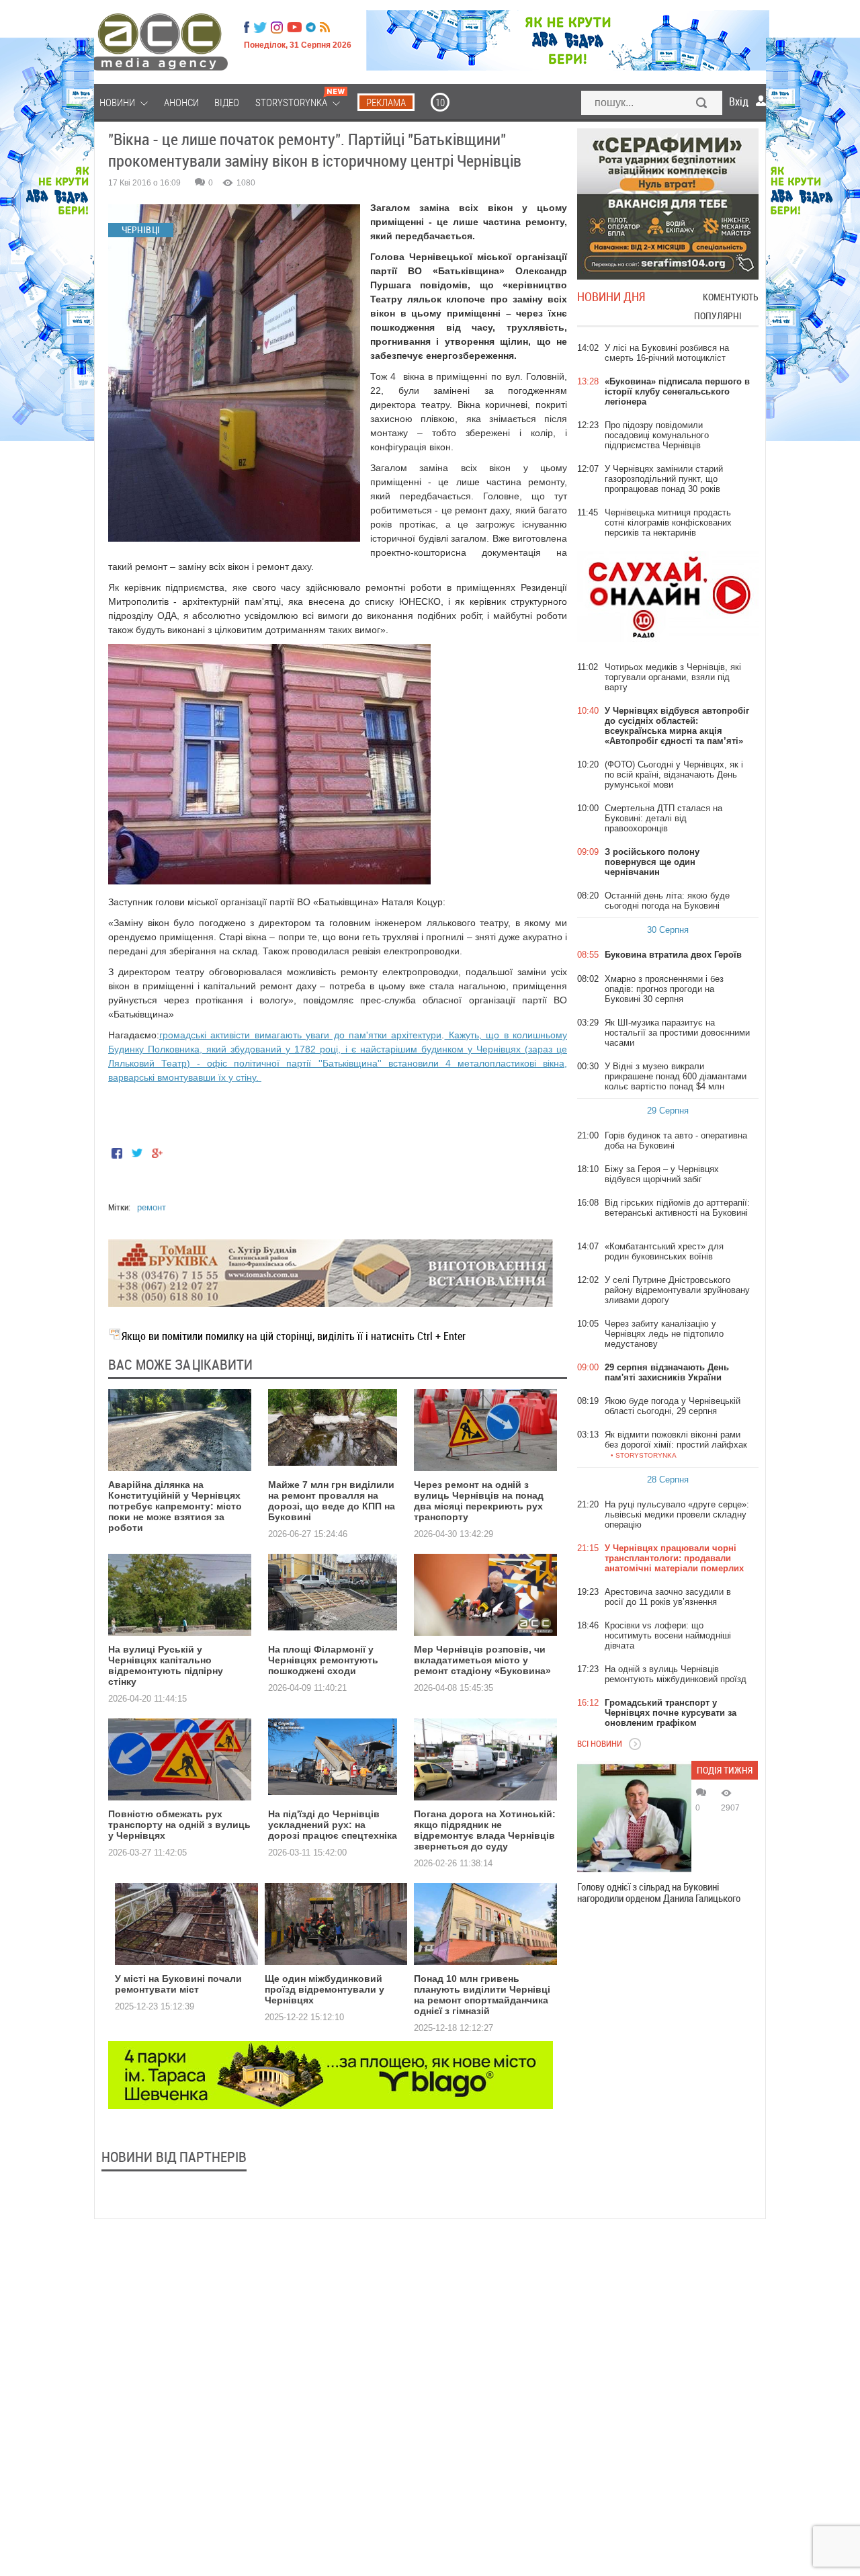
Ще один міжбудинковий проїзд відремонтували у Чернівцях (325, 1989)
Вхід (739, 101)
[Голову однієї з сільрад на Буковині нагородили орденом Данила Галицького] (634, 1818)
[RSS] (325, 28)
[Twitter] (260, 28)
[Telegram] (311, 28)
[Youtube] (294, 28)
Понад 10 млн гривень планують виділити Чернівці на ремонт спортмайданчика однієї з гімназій (482, 1995)
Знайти (702, 104)
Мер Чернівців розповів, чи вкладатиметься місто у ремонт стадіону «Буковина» (482, 1660)
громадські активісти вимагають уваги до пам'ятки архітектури (300, 1035)
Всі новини (600, 1743)
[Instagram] (278, 28)
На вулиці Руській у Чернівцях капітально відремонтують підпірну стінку (166, 1665)
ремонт (152, 1207)
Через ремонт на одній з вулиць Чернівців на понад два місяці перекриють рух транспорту (479, 1501)
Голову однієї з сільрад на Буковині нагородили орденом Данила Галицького (659, 1893)
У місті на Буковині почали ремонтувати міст (178, 1984)
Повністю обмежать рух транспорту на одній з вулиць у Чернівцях (179, 1825)
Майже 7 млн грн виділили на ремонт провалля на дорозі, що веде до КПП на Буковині (332, 1501)
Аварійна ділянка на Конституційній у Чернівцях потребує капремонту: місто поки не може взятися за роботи (175, 1506)
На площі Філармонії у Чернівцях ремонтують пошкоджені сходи (323, 1660)
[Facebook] (247, 28)
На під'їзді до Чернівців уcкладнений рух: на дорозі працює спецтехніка (333, 1825)
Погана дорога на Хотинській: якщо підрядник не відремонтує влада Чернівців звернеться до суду (485, 1830)
